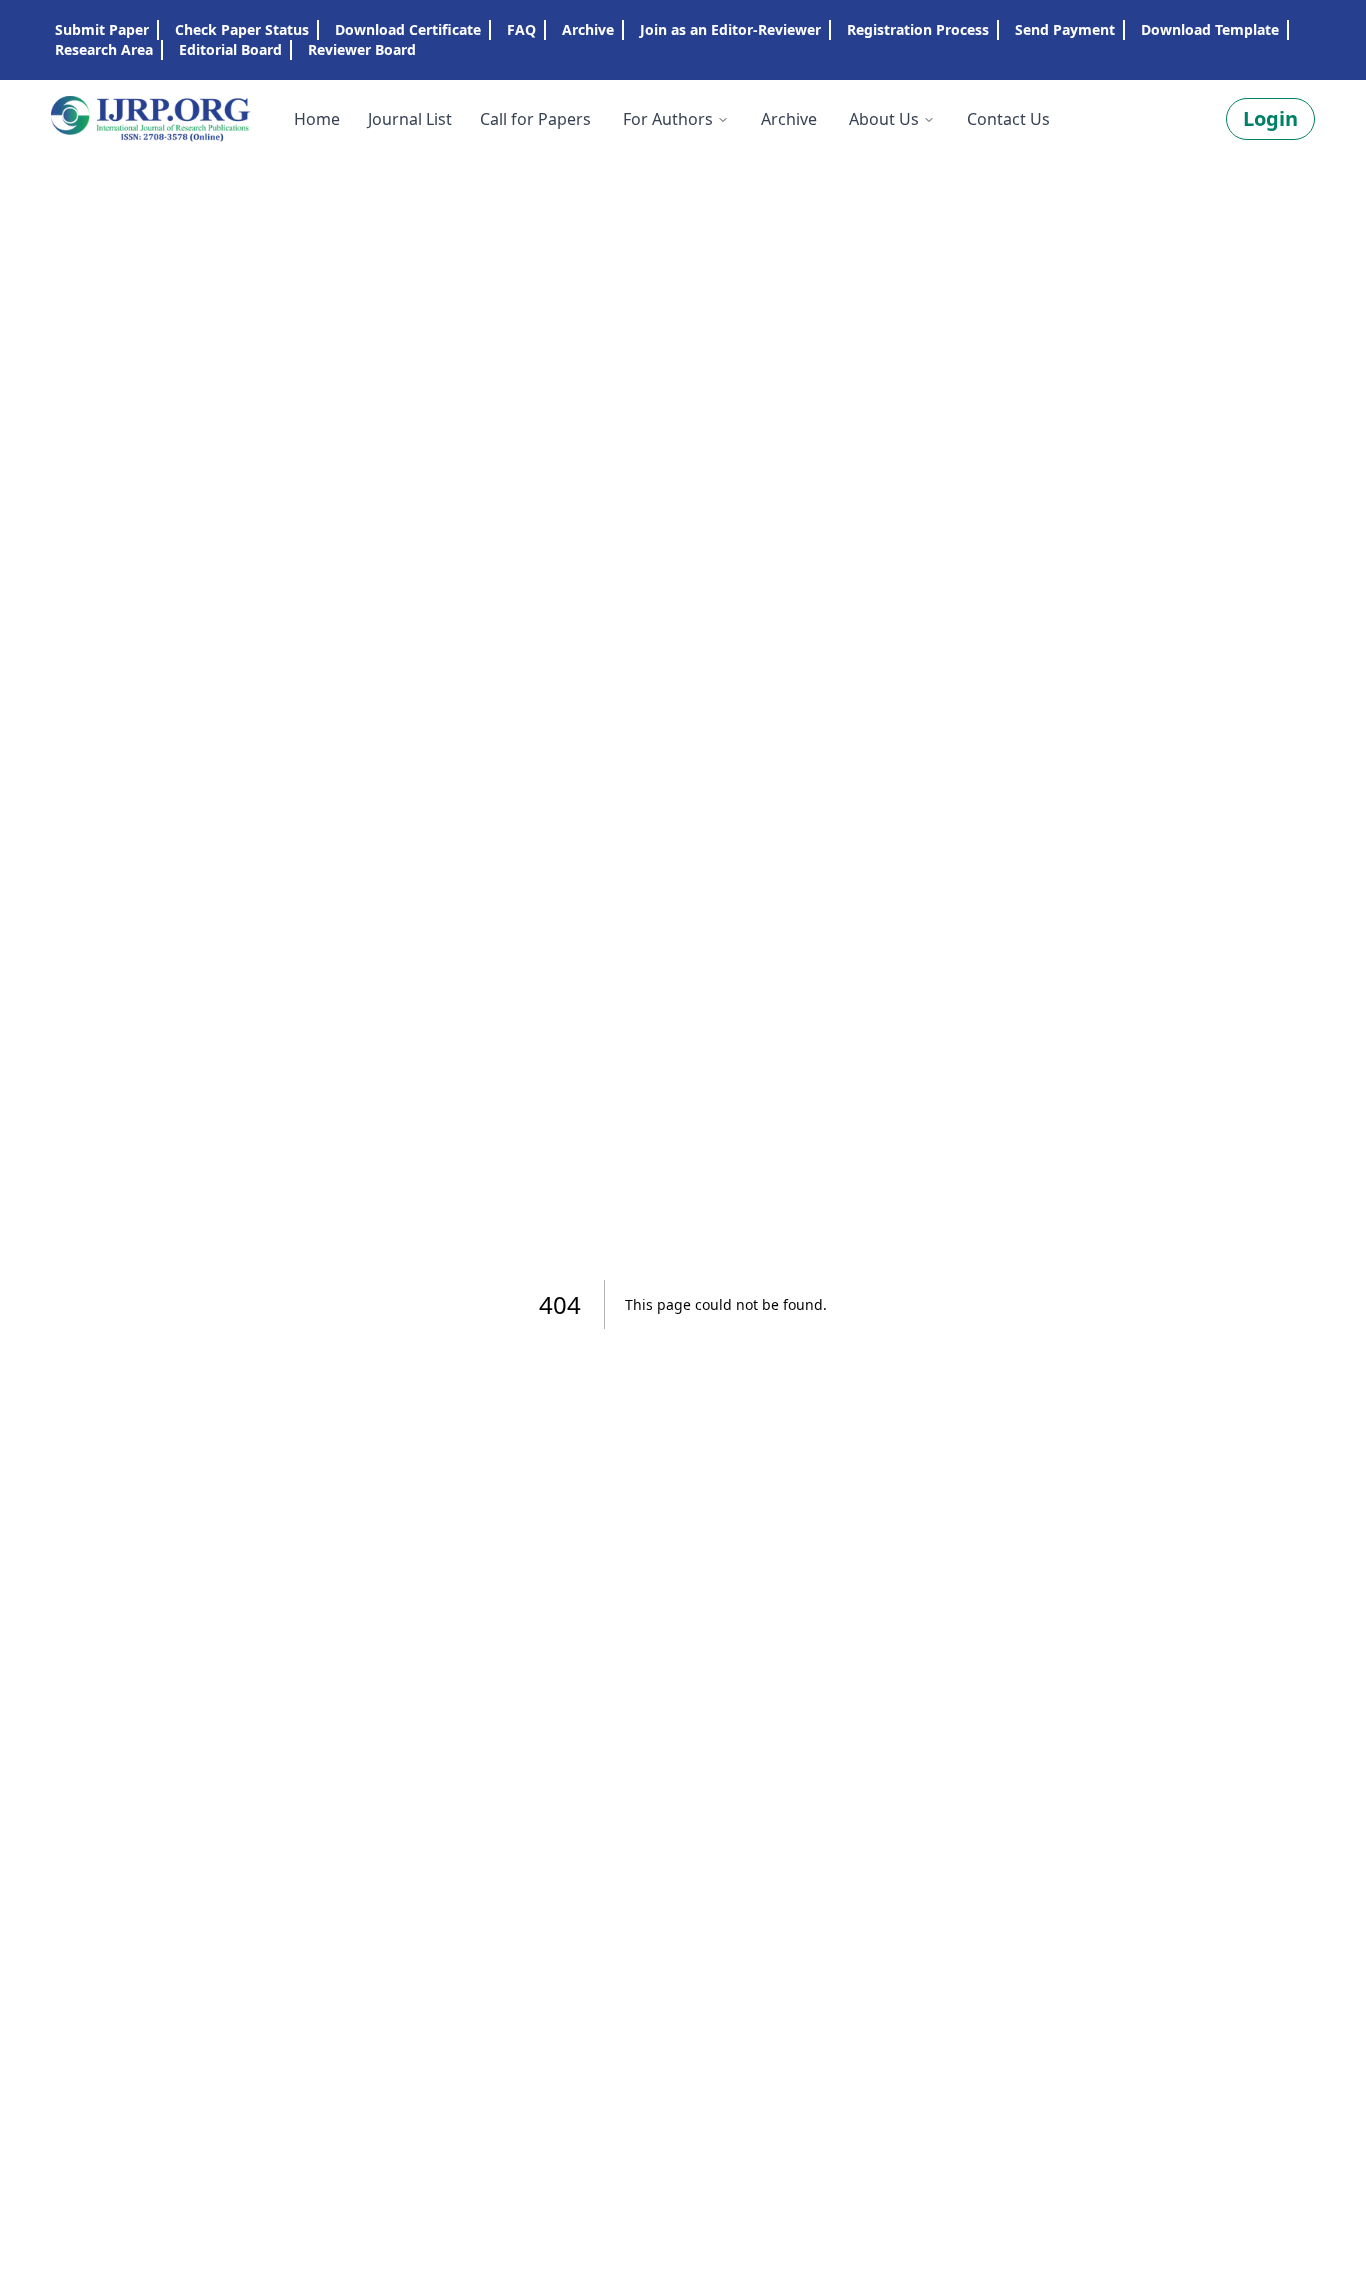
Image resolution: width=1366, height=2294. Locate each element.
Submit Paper (102, 29)
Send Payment (1065, 29)
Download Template (1210, 29)
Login (1270, 118)
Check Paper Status (242, 29)
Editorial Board (230, 49)
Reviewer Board (362, 49)
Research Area (104, 49)
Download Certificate (408, 29)
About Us (884, 119)
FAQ (521, 29)
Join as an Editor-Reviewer (730, 29)
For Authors (668, 119)
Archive (588, 29)
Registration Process (918, 29)
